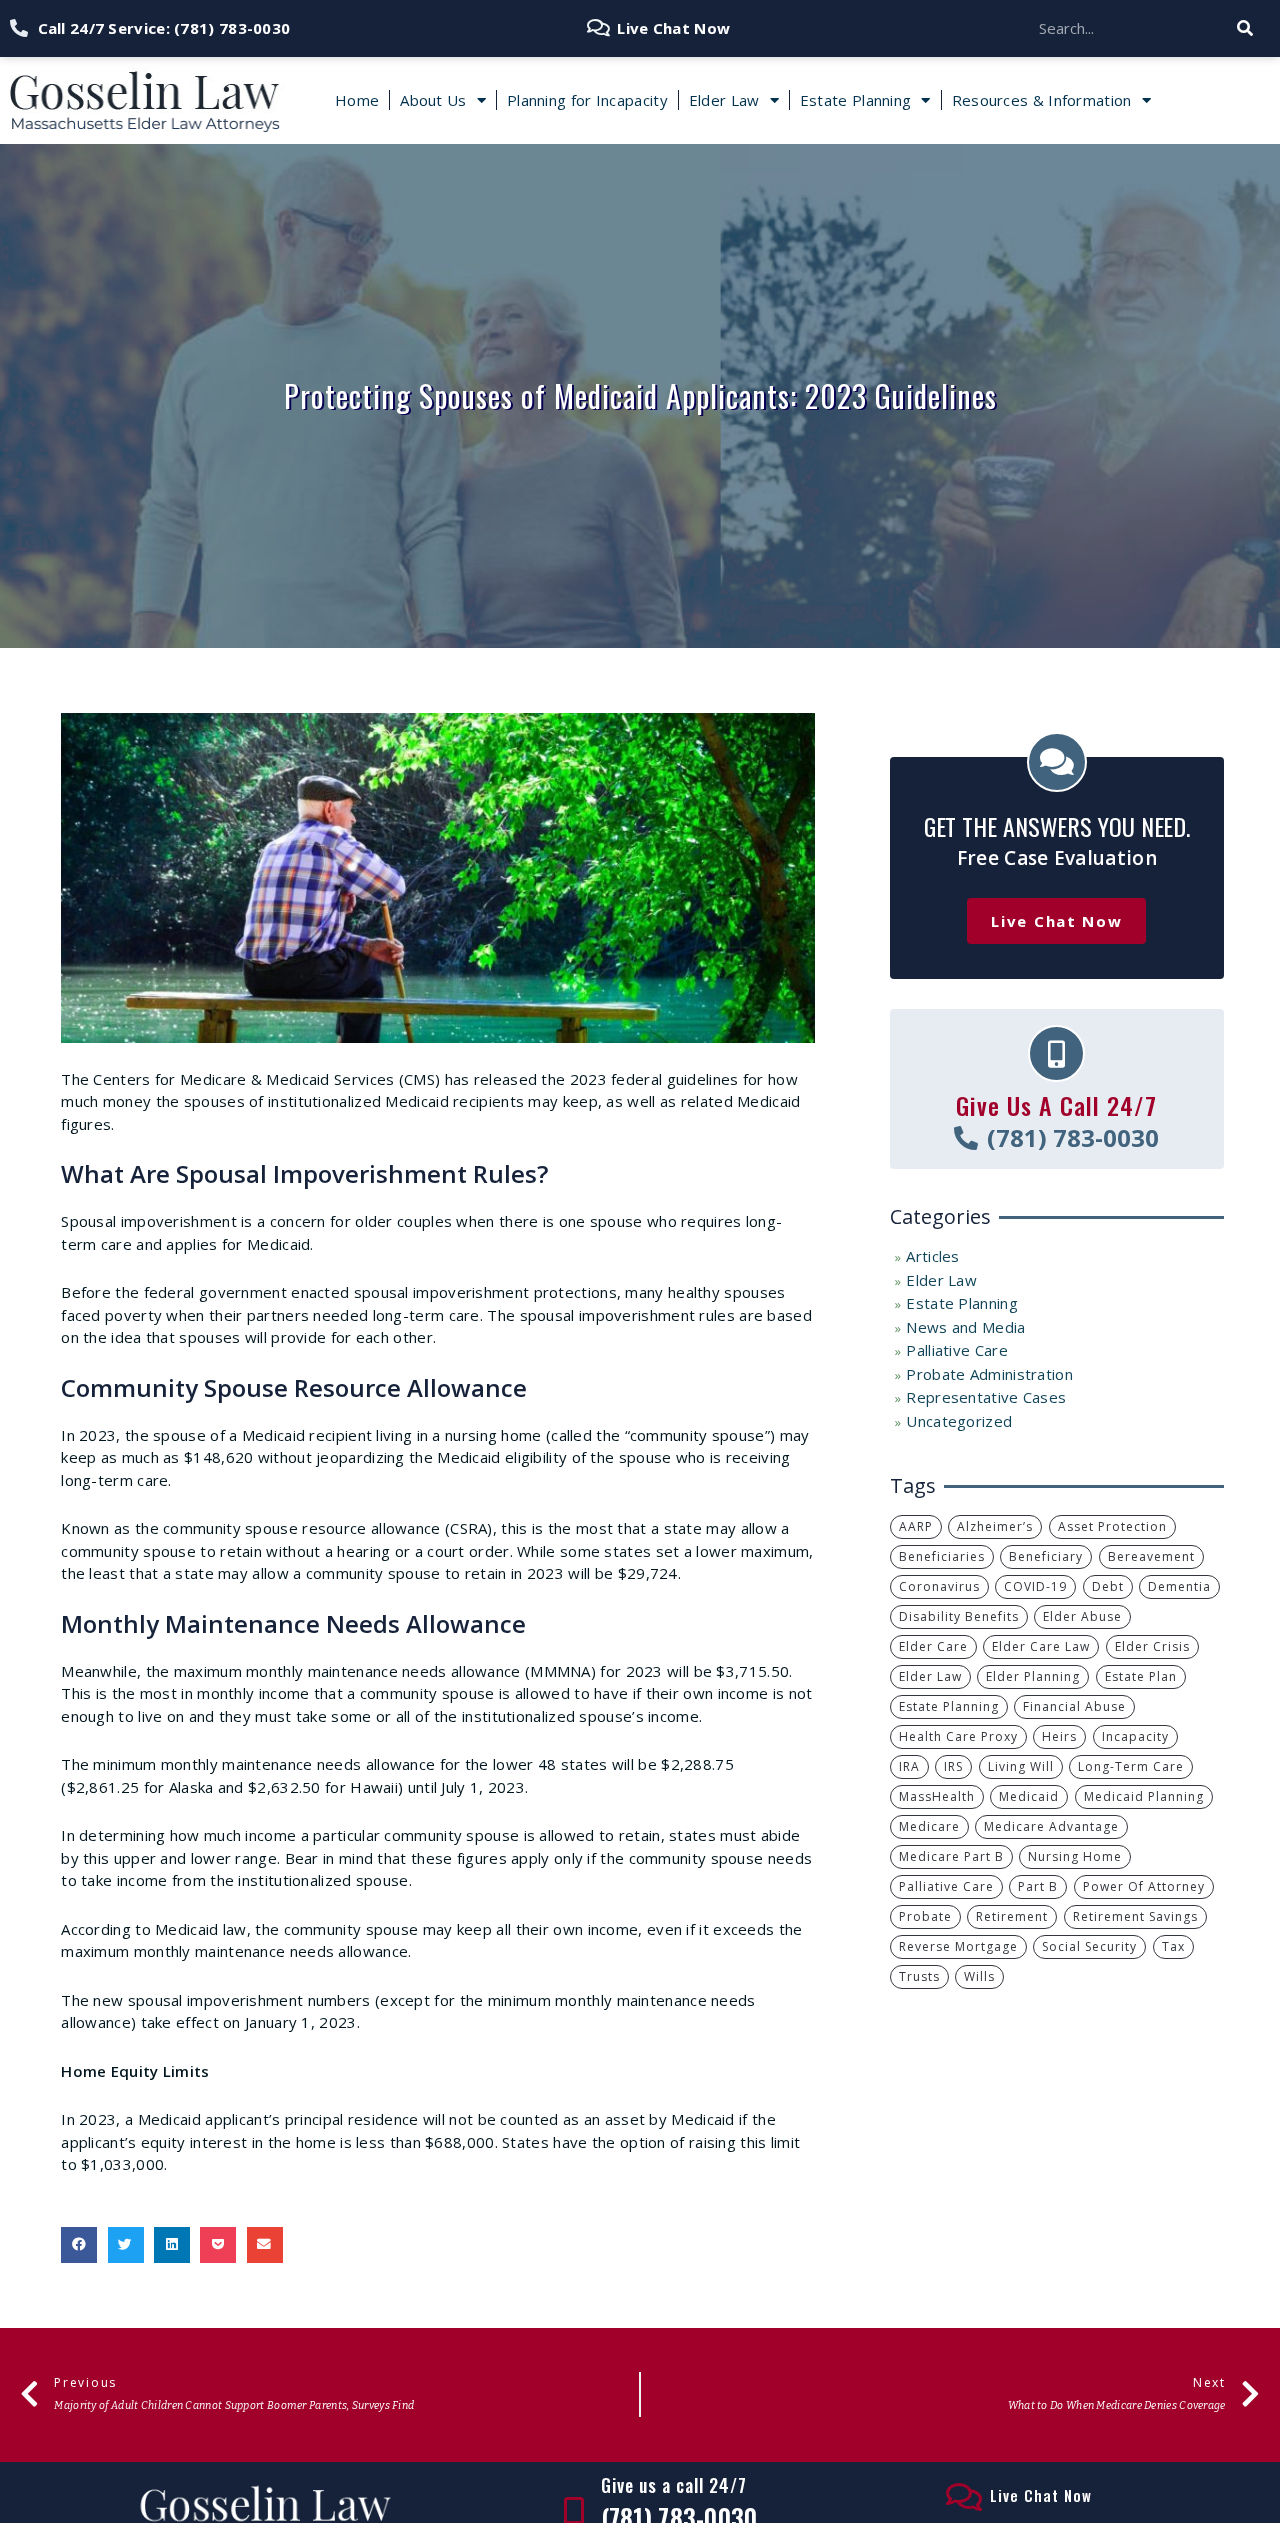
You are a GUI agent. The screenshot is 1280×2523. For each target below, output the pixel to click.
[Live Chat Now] (964, 2497)
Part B (1038, 1886)
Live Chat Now (1041, 2495)
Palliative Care (957, 1350)
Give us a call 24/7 (674, 2485)
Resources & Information (1042, 100)
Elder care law (1041, 1646)
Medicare (929, 1826)
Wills (979, 1976)
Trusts (919, 1976)
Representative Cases (986, 1397)
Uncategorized (959, 1421)
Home (357, 100)
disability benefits (959, 1616)
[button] (79, 2245)
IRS (953, 1766)
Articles (932, 1256)
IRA (909, 1766)
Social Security (1089, 1946)
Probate (925, 1916)
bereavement (1151, 1556)
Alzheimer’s (995, 1526)
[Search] (1245, 28)
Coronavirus (939, 1586)
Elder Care (933, 1646)
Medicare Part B (951, 1856)
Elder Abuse (1082, 1616)
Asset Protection (1112, 1526)
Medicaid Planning (1144, 1796)
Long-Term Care (1131, 1766)
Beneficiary (1046, 1556)
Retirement (1012, 1916)
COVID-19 (1035, 1586)
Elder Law (724, 100)
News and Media (965, 1327)
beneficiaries (942, 1556)
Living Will (1021, 1766)
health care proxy (958, 1736)
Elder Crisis (1152, 1646)
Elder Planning (1033, 1676)
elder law (930, 1676)
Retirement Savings (1135, 1916)
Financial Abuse (1074, 1706)
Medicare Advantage (1051, 1826)
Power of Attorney (1144, 1886)
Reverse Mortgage (958, 1946)
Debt (1108, 1586)
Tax (1173, 1946)
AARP (916, 1526)
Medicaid (1029, 1796)
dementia (1179, 1586)
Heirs (1059, 1736)
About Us (433, 100)
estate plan (1141, 1676)
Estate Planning (856, 100)
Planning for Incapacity (587, 100)
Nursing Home (1075, 1856)
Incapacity (1135, 1736)
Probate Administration (989, 1374)
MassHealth (937, 1796)
